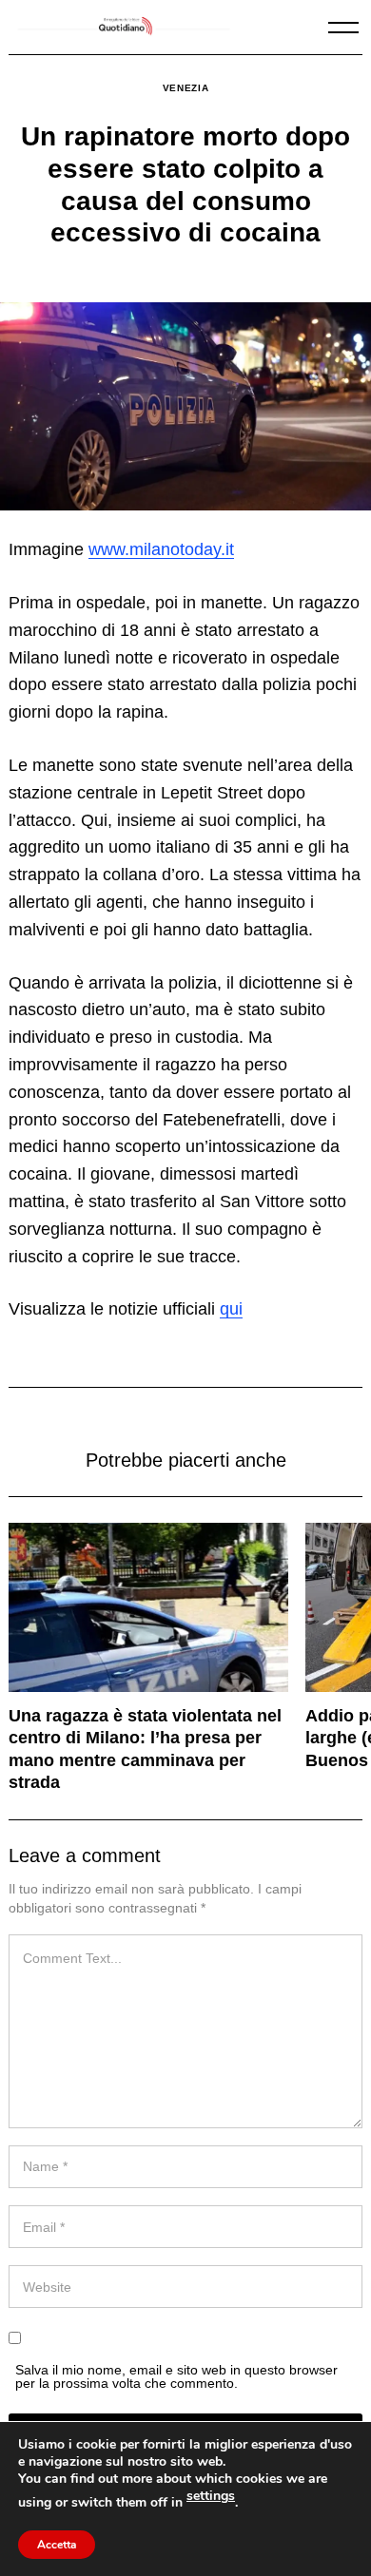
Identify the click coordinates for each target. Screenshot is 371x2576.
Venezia (186, 88)
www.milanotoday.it (161, 549)
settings (211, 2496)
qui (231, 1309)
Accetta (57, 2545)
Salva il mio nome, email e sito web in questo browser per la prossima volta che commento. (176, 2376)
